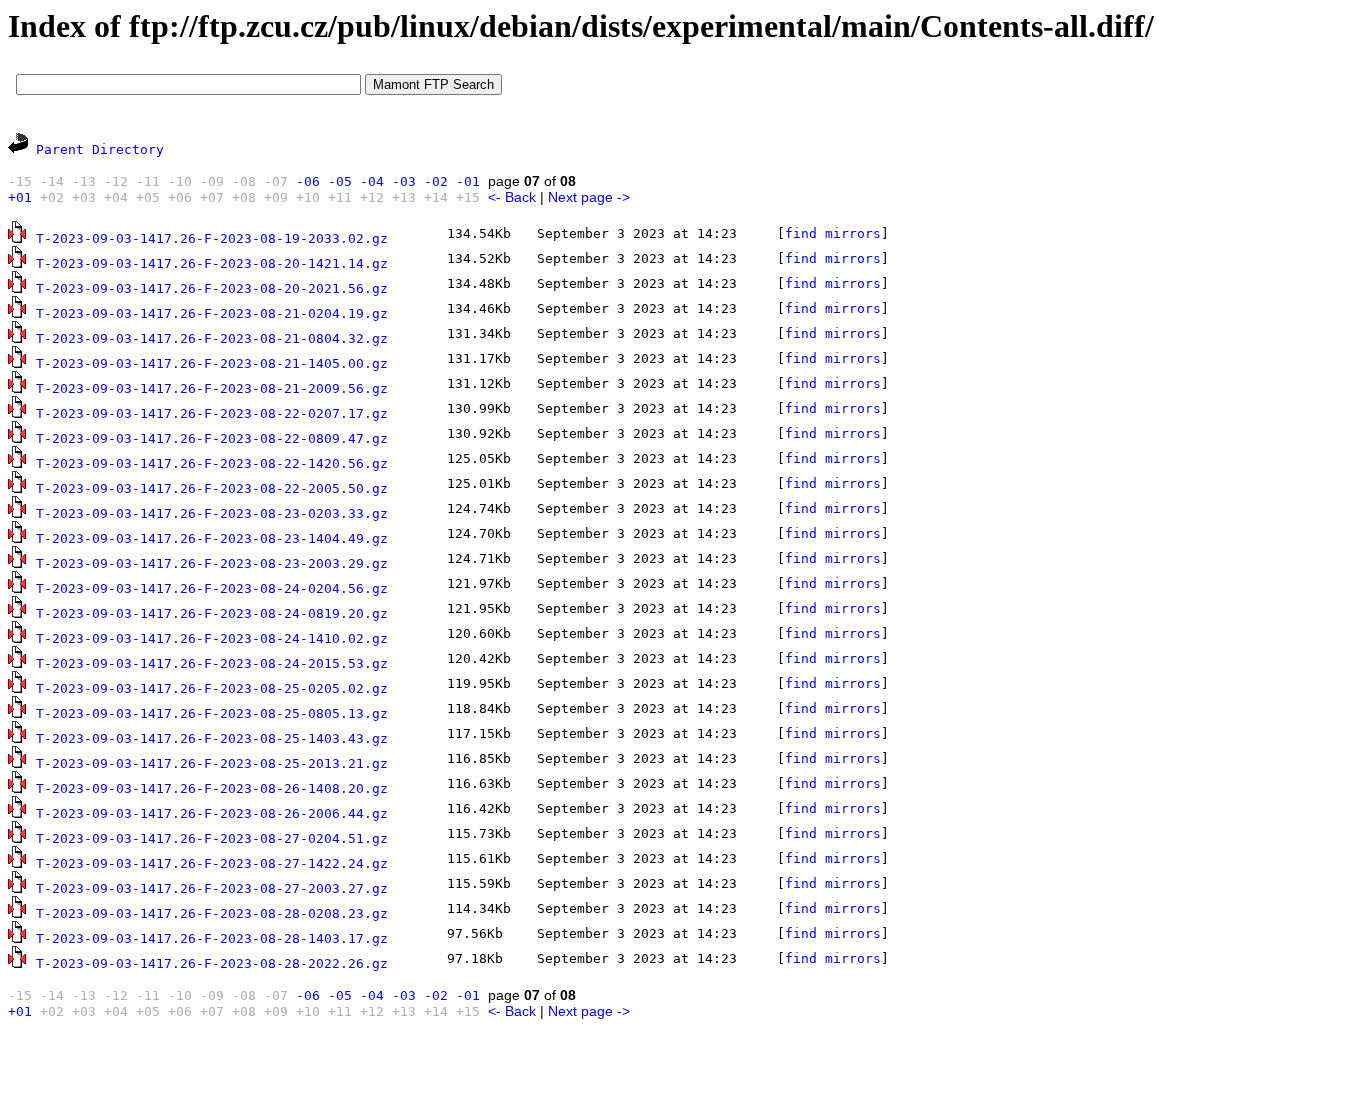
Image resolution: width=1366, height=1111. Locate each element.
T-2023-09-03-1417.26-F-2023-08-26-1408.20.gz (212, 788)
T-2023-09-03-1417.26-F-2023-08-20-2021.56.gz (212, 288)
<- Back (512, 197)
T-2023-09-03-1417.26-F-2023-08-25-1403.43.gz (212, 738)
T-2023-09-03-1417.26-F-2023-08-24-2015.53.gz (212, 663)
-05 (340, 181)
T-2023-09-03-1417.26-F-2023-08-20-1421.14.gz (212, 263)
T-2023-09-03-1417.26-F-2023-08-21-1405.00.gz (212, 363)
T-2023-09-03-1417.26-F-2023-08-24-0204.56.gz (212, 588)
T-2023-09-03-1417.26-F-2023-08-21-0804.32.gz (212, 338)
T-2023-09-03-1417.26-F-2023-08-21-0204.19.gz (212, 313)
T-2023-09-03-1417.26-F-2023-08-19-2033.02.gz (212, 238)
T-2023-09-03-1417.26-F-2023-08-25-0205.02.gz (212, 688)
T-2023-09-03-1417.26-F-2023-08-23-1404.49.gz (212, 538)
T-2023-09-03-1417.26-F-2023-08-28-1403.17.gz (212, 938)
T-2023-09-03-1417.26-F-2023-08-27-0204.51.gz (212, 838)
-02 (436, 181)
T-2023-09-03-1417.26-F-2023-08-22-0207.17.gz (212, 413)
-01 (468, 181)
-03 (404, 181)
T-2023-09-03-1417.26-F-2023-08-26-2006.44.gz (212, 813)
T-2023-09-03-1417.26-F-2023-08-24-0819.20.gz (212, 613)
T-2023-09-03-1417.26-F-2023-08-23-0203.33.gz (212, 513)
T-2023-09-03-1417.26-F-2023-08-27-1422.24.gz (212, 863)
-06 (308, 181)
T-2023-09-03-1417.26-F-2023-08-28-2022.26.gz (212, 963)
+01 (20, 197)
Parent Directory (100, 149)
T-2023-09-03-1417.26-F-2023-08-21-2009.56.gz (212, 388)
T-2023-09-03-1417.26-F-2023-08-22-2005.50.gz (212, 488)
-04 (372, 181)
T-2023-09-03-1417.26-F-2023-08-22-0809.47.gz (212, 438)
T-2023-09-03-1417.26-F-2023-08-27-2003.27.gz (212, 888)
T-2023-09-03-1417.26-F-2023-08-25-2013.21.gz (212, 763)
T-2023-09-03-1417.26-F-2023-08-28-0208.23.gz (212, 913)
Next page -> (589, 197)
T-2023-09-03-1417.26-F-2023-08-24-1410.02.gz (212, 638)
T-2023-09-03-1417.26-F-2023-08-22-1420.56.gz (212, 463)
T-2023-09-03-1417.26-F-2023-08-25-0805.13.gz (212, 713)
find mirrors (833, 233)
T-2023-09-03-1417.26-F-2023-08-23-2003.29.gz (212, 563)
